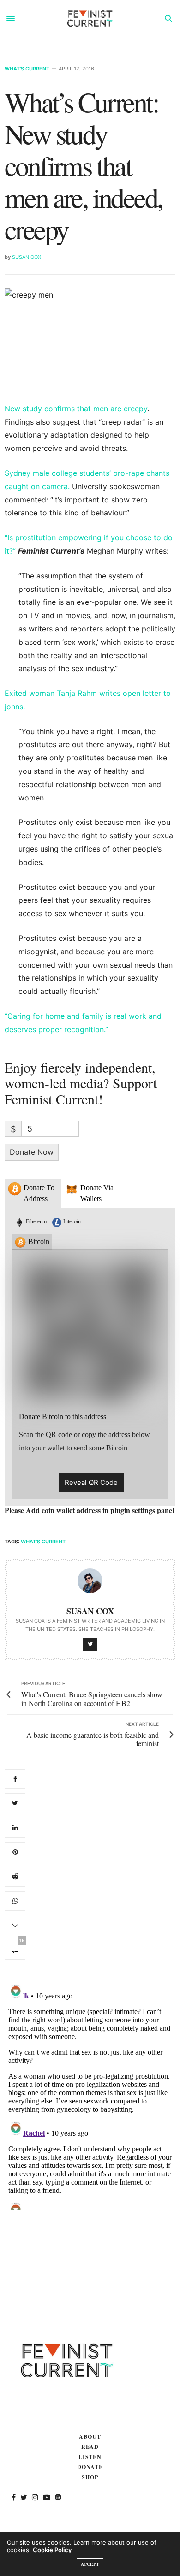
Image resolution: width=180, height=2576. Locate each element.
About (90, 2437)
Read (90, 2447)
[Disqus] (90, 2095)
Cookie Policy (52, 2550)
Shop (90, 2477)
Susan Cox (27, 257)
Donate (90, 2467)
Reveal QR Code (91, 1482)
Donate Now (32, 1152)
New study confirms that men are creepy (76, 409)
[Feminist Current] (90, 18)
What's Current (27, 69)
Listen (90, 2457)
